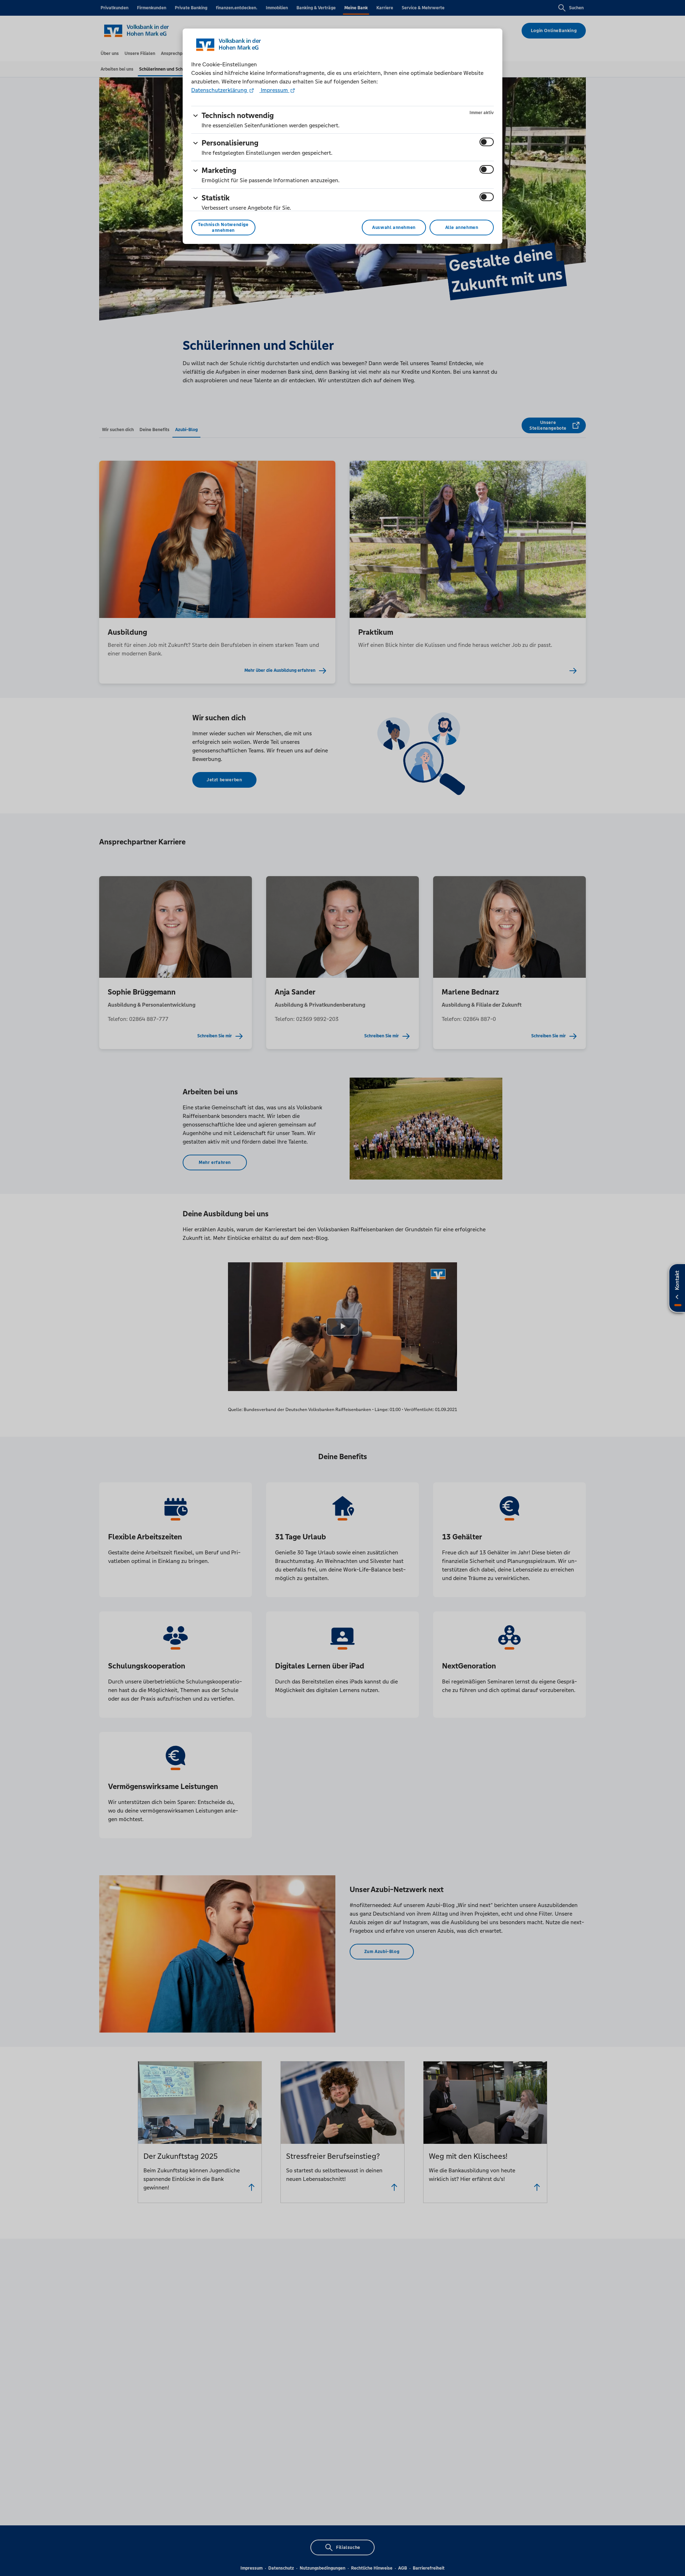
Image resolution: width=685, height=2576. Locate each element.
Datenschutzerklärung (220, 90)
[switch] (487, 142)
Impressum (274, 90)
